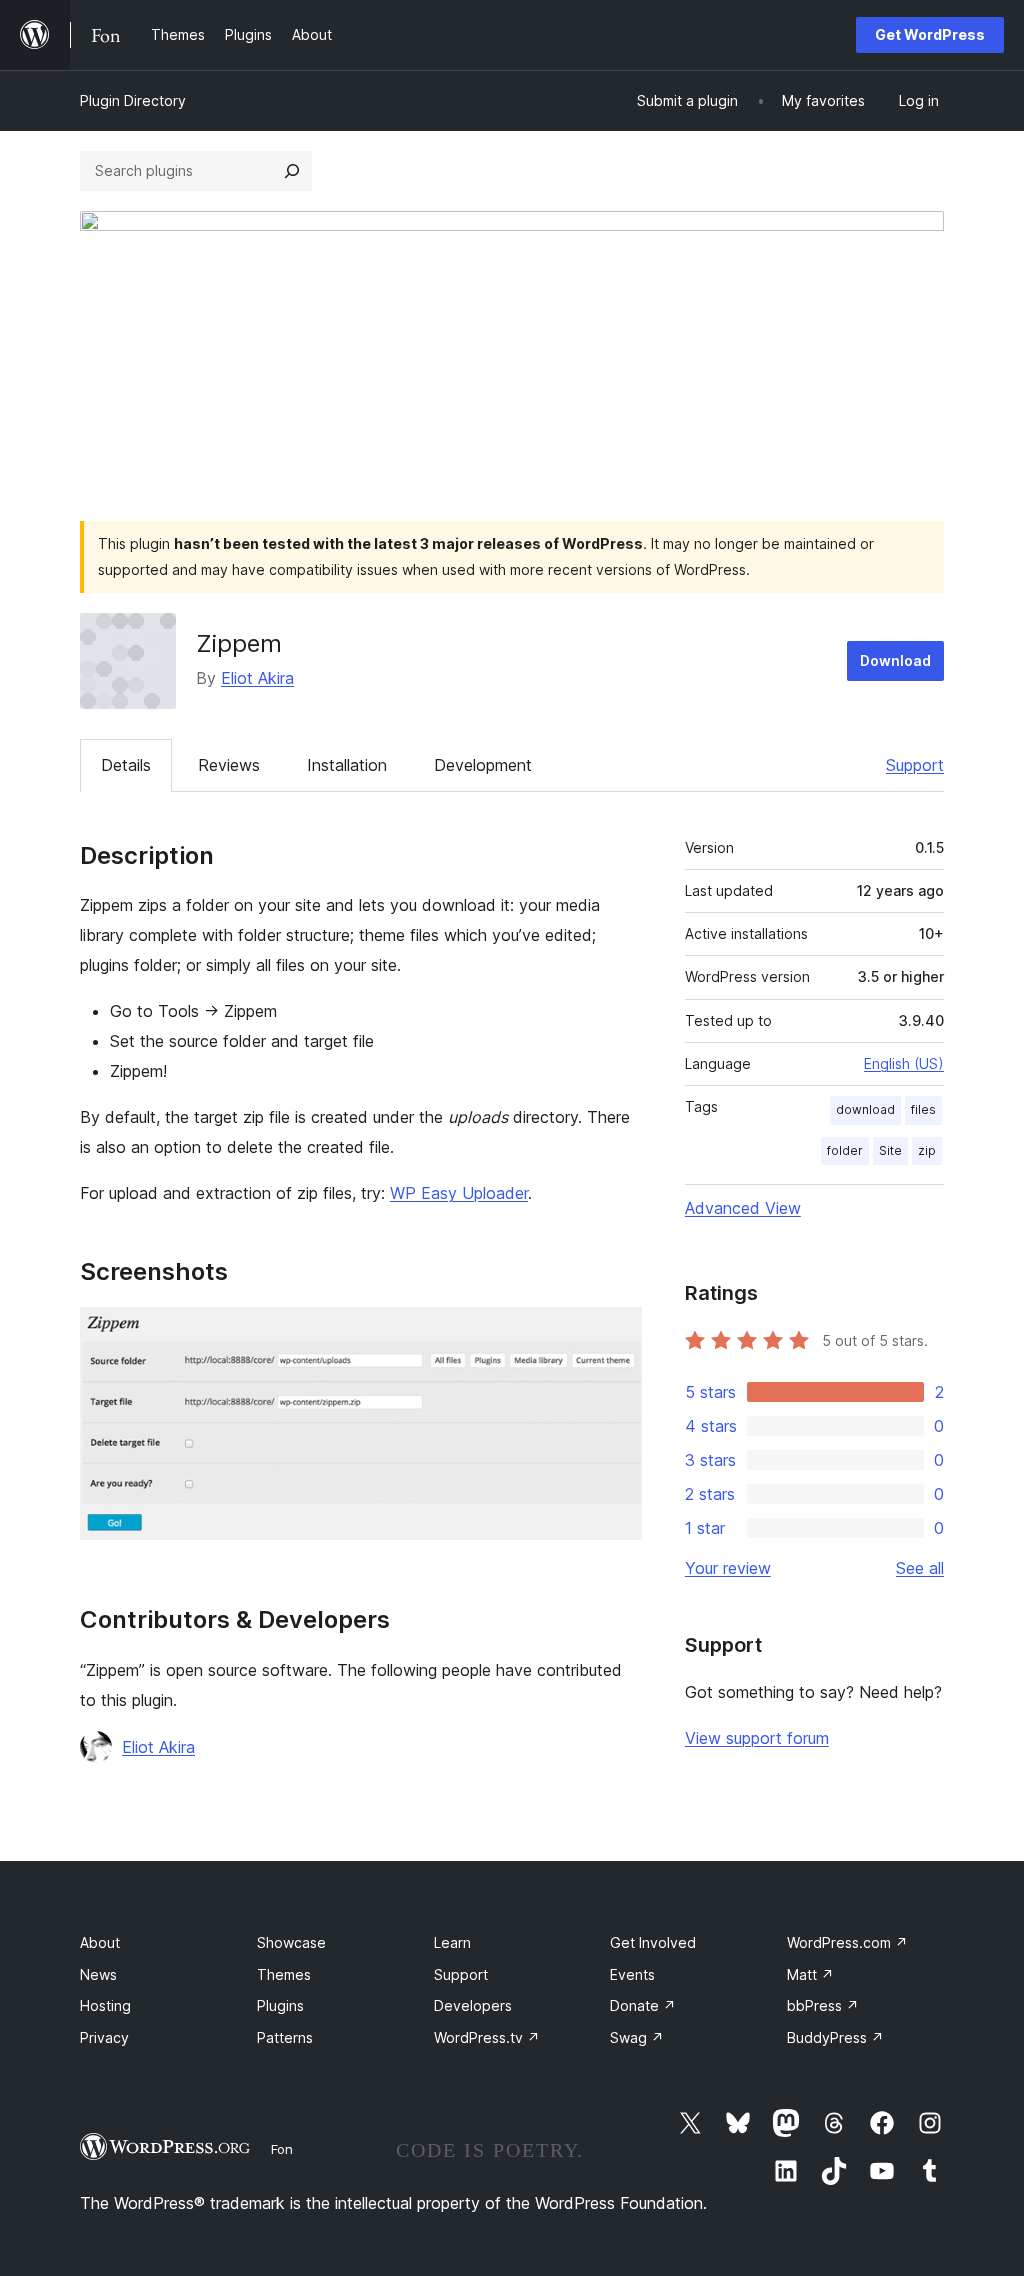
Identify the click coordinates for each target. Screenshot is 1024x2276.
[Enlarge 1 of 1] (615, 1334)
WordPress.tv (487, 2037)
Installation (347, 765)
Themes (284, 1974)
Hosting (105, 2005)
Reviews (229, 765)
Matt (810, 1974)
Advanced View (743, 1208)
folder (845, 1150)
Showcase (291, 1942)
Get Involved (653, 1942)
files (923, 1109)
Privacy (104, 2037)
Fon (282, 2149)
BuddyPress (835, 2037)
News (98, 1974)
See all (920, 1568)
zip (927, 1150)
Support (915, 765)
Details (126, 765)
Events (632, 1974)
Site (890, 1150)
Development (483, 765)
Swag (637, 2037)
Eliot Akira (257, 678)
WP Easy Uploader (459, 1193)
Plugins (280, 2005)
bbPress (823, 2005)
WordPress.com (847, 1942)
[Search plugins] (292, 171)
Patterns (285, 2037)
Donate (643, 2005)
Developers (473, 2005)
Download (895, 660)
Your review (728, 1568)
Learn (452, 1942)
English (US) (904, 1063)
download (865, 1109)
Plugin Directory (133, 100)
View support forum (757, 1738)
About (100, 1942)
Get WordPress (930, 34)
